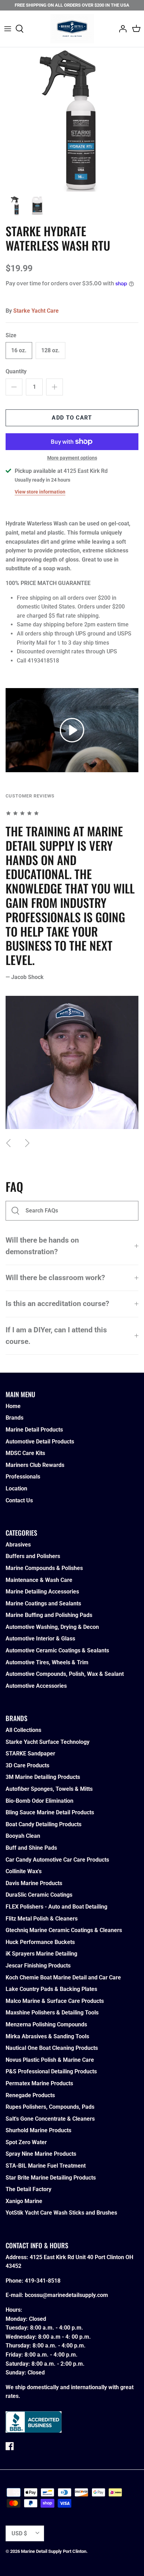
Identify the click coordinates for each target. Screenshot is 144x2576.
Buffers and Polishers (33, 1556)
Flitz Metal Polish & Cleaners (42, 1919)
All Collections (23, 1730)
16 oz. (19, 350)
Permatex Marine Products (39, 2083)
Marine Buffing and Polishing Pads (49, 1615)
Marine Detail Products (34, 1430)
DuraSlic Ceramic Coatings (39, 1895)
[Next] (27, 1143)
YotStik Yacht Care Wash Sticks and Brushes (61, 2213)
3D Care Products (27, 1765)
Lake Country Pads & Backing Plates (51, 1989)
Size (11, 335)
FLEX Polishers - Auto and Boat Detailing (56, 1907)
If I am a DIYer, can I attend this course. (56, 1336)
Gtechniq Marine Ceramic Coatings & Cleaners (64, 1930)
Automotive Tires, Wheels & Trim (47, 1662)
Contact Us (19, 1500)
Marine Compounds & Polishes (44, 1568)
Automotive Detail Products (40, 1442)
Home (13, 1406)
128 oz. (51, 350)
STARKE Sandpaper (30, 1753)
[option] (72, 120)
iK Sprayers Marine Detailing (41, 1954)
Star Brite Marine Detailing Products (51, 2178)
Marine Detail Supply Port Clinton (54, 2551)
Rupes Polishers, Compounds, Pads (50, 2107)
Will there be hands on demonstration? (42, 1246)
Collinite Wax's (24, 1871)
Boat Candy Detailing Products (44, 1824)
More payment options (72, 458)
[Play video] (72, 730)
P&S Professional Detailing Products (51, 2071)
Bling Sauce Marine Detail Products (50, 1812)
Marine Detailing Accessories (42, 1592)
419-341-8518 (43, 2281)
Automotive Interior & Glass (40, 1639)
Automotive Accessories (36, 1686)
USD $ (19, 2533)
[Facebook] (10, 2446)
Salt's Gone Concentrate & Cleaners (50, 2119)
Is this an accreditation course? (57, 1304)
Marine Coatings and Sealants (43, 1603)
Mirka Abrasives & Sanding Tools (47, 2036)
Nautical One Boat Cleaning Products (52, 2048)
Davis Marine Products (34, 1883)
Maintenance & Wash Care (39, 1580)
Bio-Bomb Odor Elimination (39, 1801)
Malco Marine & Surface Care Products (55, 2001)
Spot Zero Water (26, 2142)
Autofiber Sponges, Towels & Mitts (49, 1789)
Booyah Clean (23, 1836)
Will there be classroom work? (55, 1278)
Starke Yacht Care (36, 311)
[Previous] (8, 1143)
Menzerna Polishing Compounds (46, 2024)
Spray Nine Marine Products (41, 2154)
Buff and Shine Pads (31, 1848)
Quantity (16, 371)
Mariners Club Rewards (35, 1465)
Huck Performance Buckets (40, 1942)
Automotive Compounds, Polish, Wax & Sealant (65, 1674)
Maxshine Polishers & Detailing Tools (52, 2013)
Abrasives (18, 1545)
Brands (15, 1418)
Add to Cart (72, 418)
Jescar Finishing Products (38, 1966)
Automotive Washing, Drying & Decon (52, 1627)
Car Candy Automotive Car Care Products (57, 1860)
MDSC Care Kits (25, 1453)
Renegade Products (30, 2095)
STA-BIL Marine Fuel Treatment (46, 2166)
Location (16, 1488)
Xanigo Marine (24, 2201)
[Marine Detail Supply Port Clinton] (72, 29)
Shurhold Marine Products (38, 2130)
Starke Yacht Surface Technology (48, 1742)
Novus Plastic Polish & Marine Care (50, 2060)
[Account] (121, 29)
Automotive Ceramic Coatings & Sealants (57, 1650)
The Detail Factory (28, 2189)
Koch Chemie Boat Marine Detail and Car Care (63, 1977)
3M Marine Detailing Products (43, 1777)
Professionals (23, 1477)
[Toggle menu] (8, 29)
